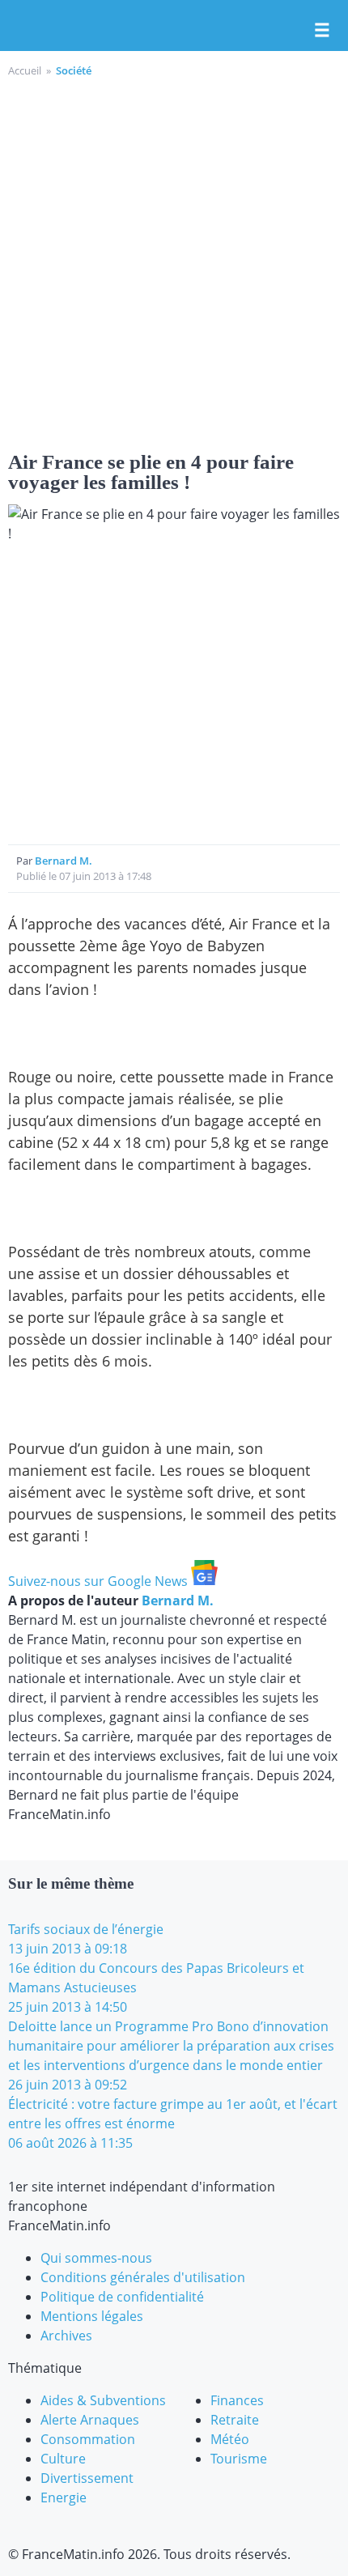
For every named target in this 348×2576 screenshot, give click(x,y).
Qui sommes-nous (96, 2258)
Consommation (88, 2439)
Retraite (235, 2420)
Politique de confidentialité (122, 2297)
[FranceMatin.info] (174, 27)
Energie (64, 2497)
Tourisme (239, 2459)
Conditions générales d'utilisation (143, 2277)
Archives (66, 2336)
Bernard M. (64, 861)
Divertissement (87, 2478)
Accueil (25, 70)
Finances (237, 2400)
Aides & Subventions (103, 2400)
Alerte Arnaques (90, 2420)
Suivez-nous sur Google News (100, 1581)
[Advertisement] (174, 261)
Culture (63, 2459)
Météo (230, 2439)
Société (74, 70)
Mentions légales (92, 2316)
